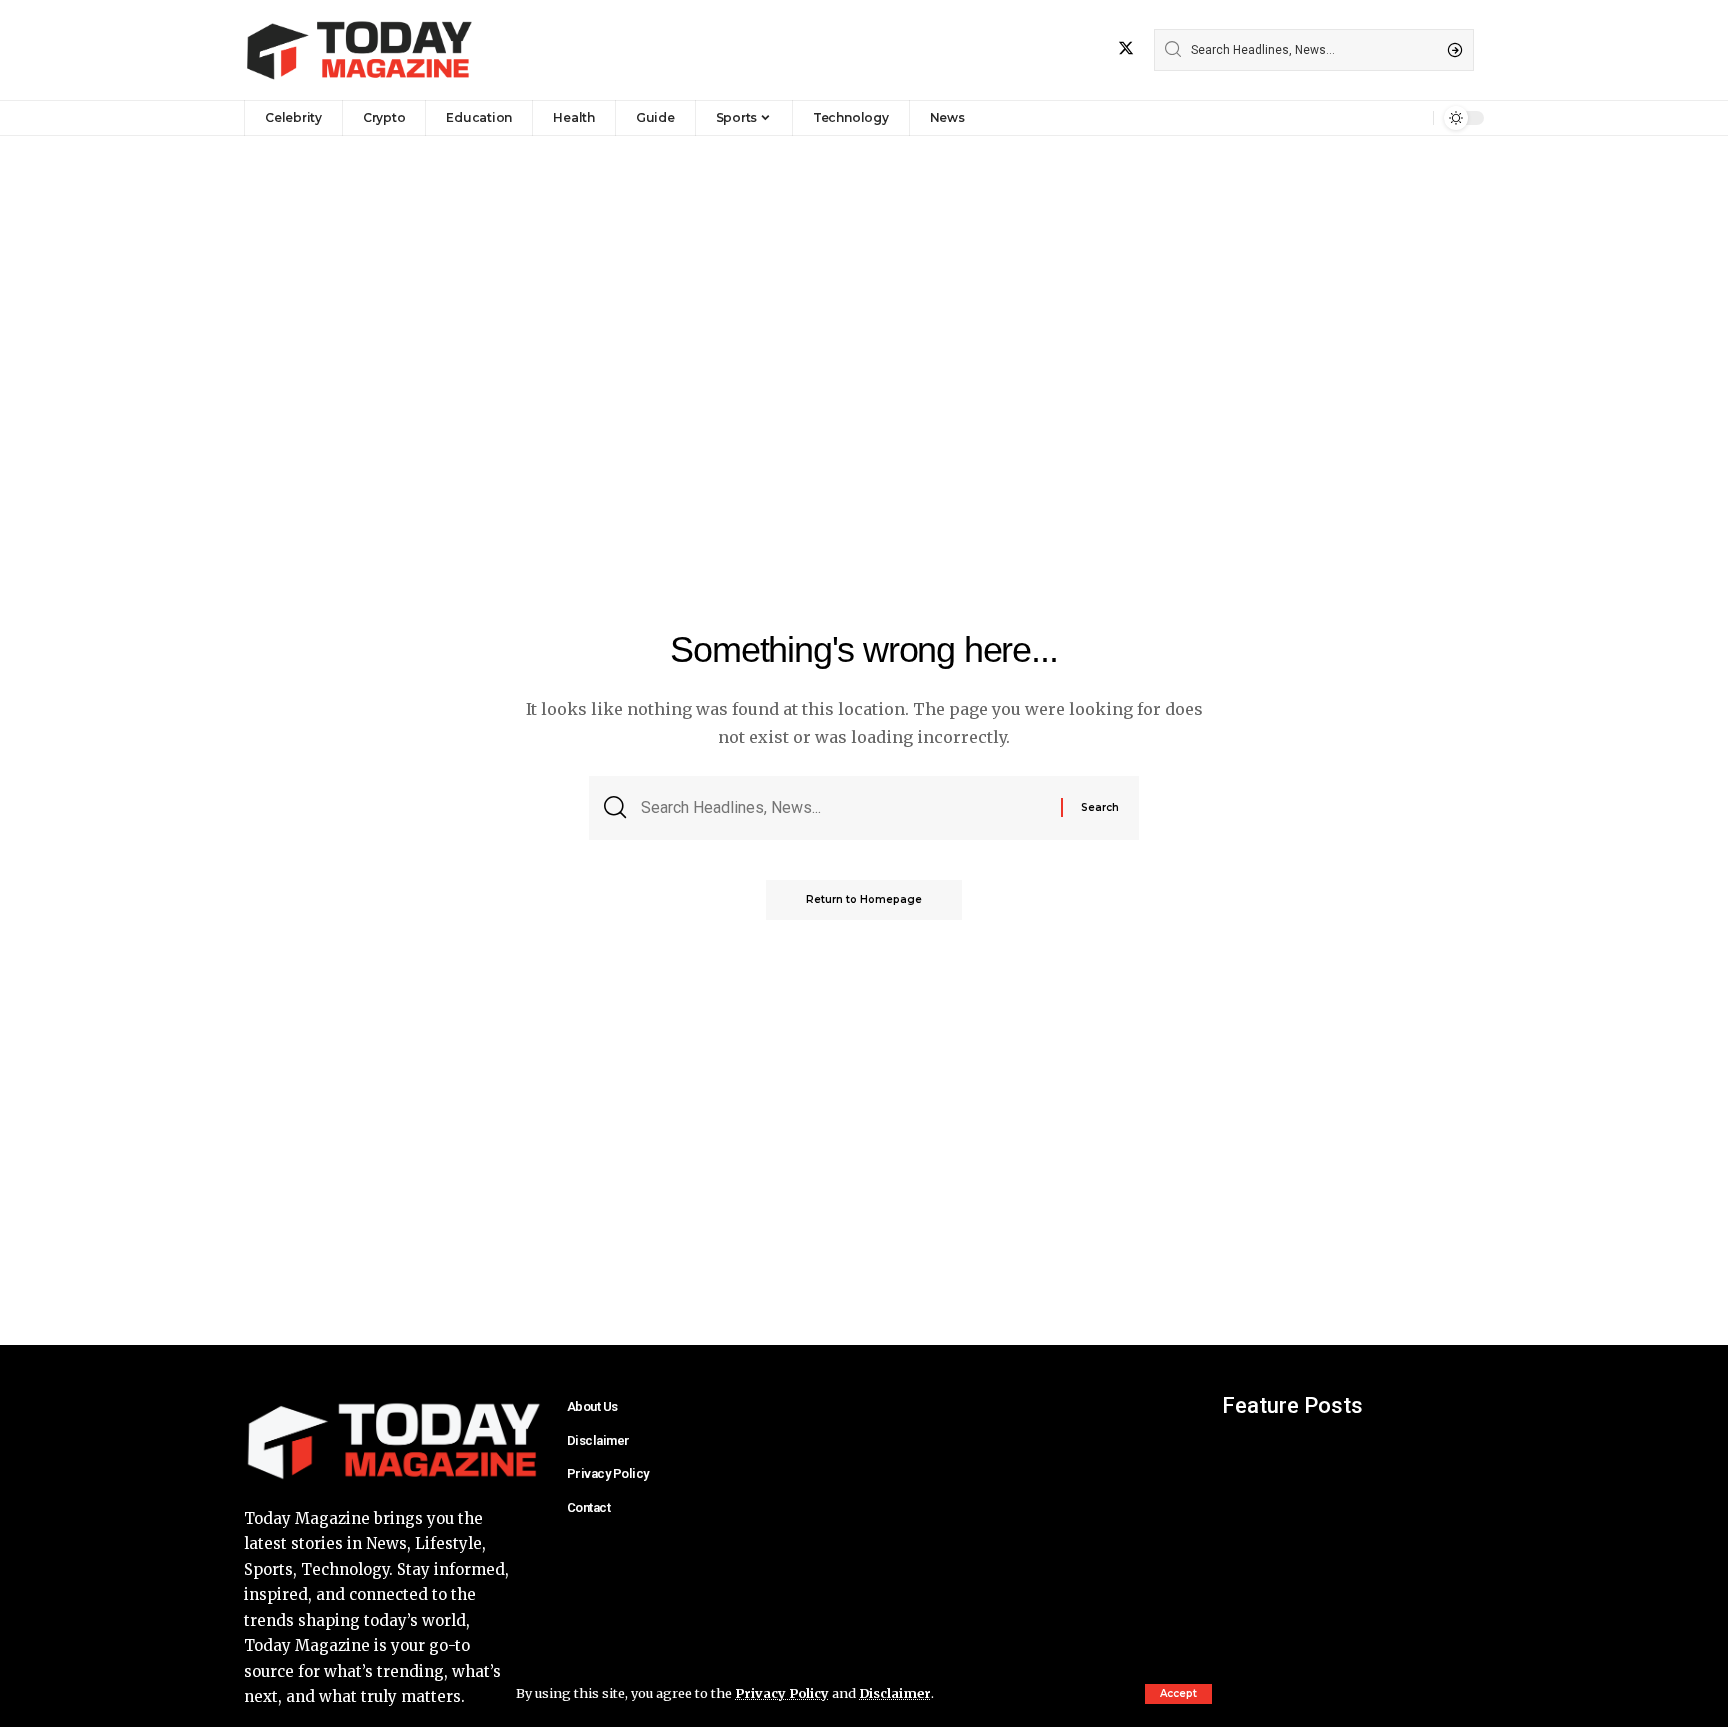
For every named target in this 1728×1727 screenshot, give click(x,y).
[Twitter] (1126, 48)
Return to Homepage (864, 899)
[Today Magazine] (360, 50)
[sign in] (1385, 118)
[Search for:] (843, 808)
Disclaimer (895, 1693)
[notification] (1413, 118)
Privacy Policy (782, 1693)
